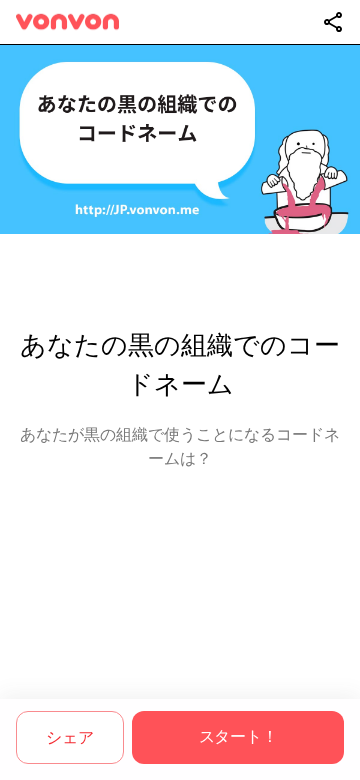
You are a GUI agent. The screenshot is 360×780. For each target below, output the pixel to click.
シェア (69, 737)
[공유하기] (333, 22)
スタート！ (238, 736)
